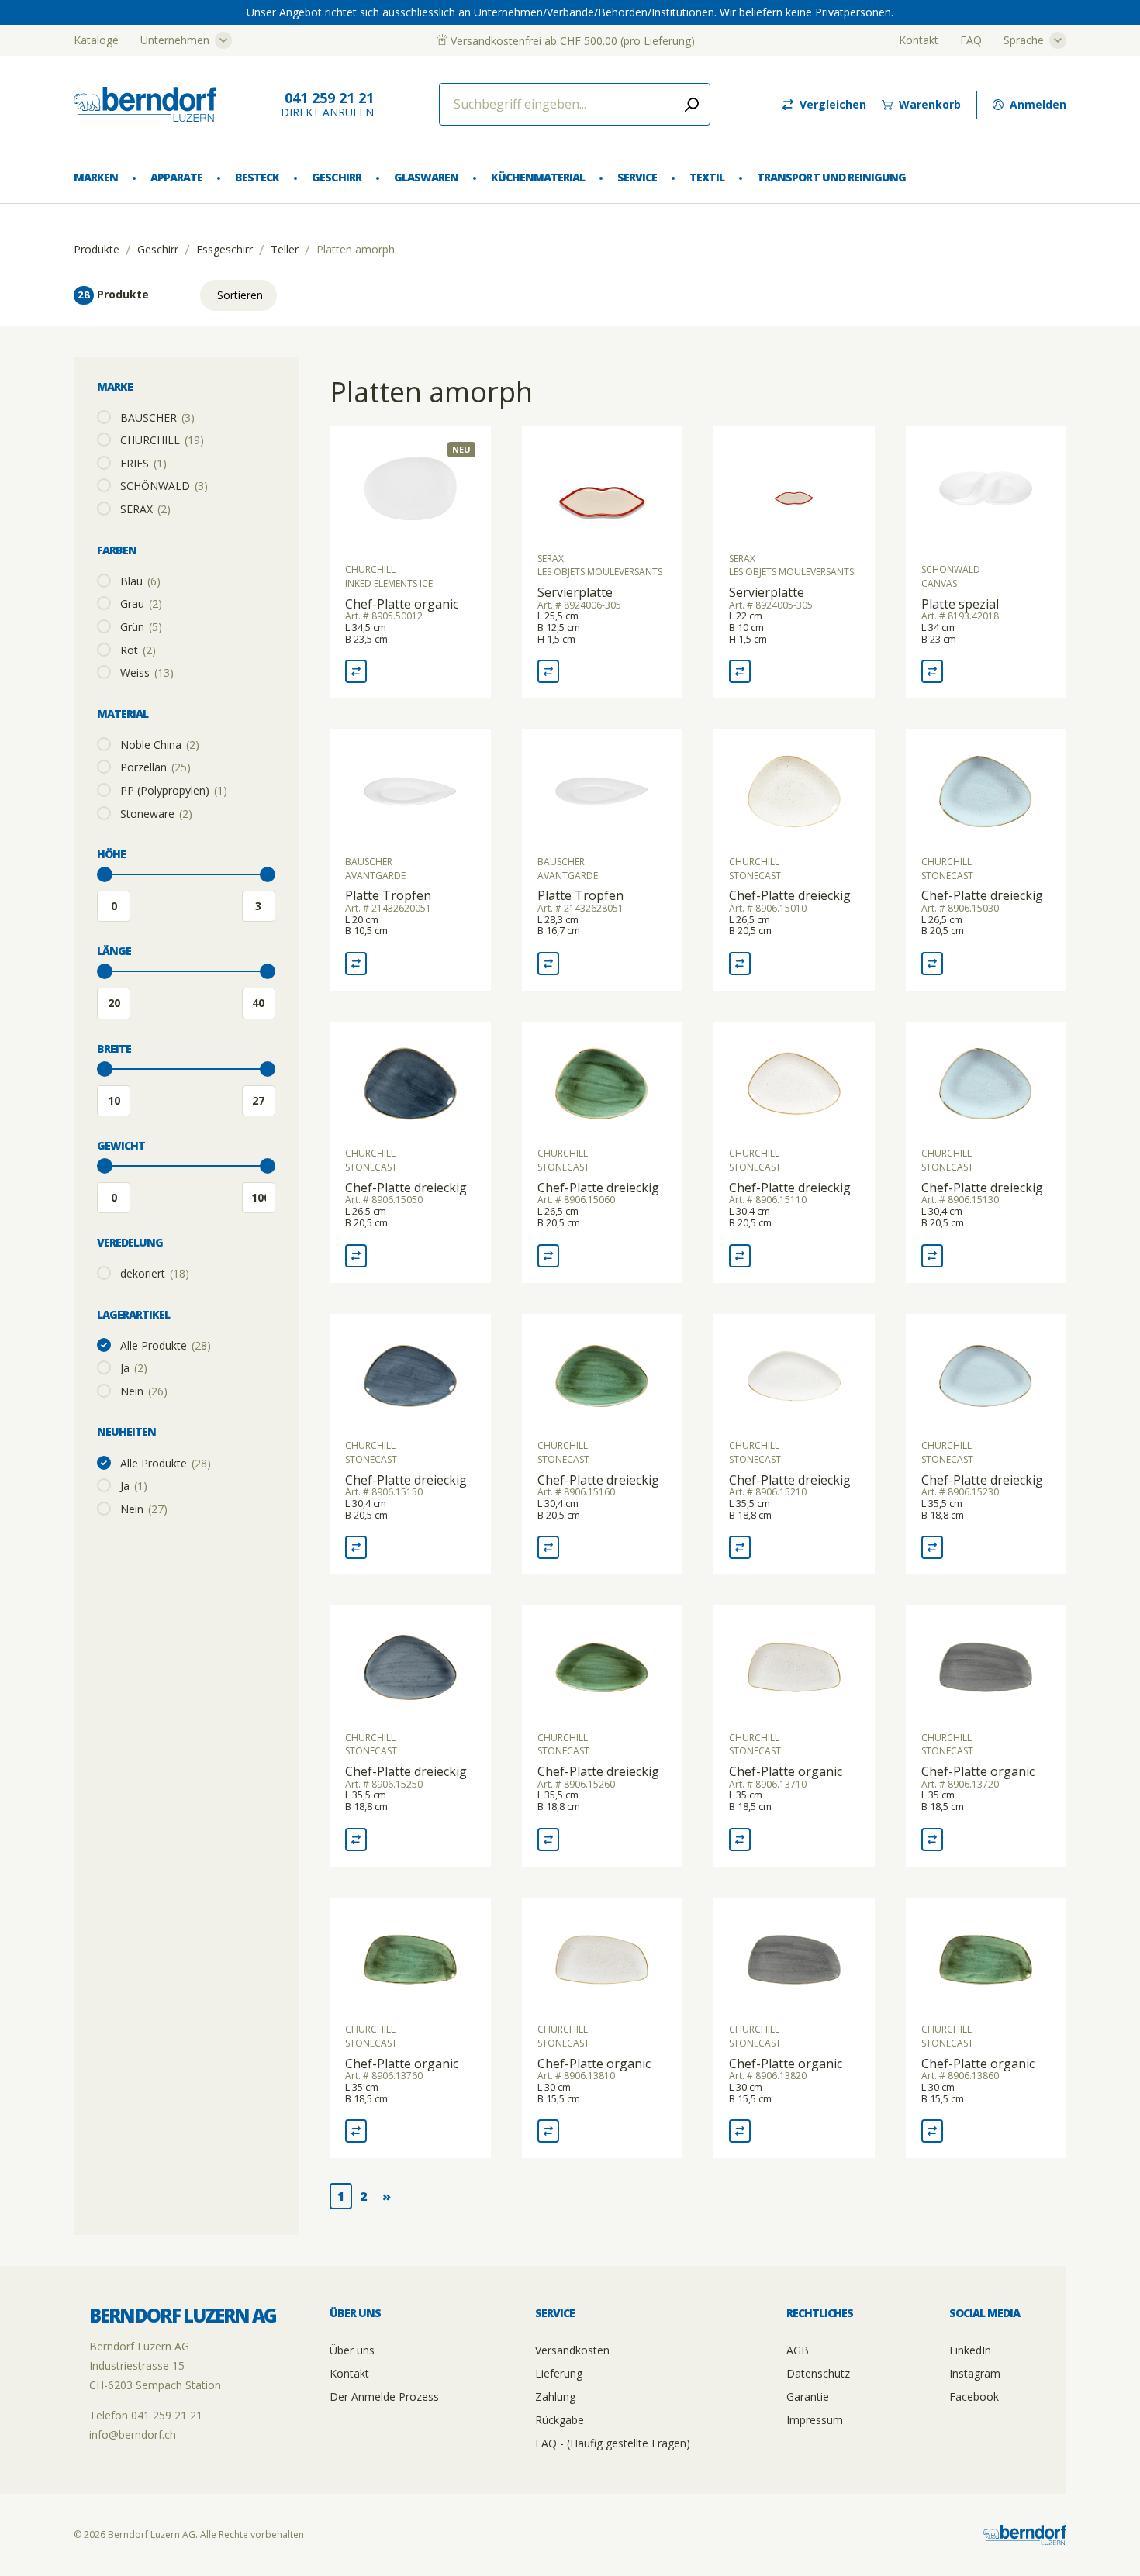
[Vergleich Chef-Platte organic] (356, 671)
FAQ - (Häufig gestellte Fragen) (613, 2443)
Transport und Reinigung (831, 177)
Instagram (975, 2373)
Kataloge (96, 40)
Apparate (176, 177)
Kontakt (919, 40)
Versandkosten (572, 2350)
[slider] (105, 874)
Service (637, 177)
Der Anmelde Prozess (384, 2397)
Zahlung (555, 2397)
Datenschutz (818, 2373)
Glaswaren (426, 177)
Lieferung (559, 2373)
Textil (707, 177)
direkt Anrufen (327, 104)
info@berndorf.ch (133, 2435)
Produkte (97, 250)
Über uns (352, 2350)
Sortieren (240, 295)
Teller (285, 250)
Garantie (808, 2397)
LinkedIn (970, 2350)
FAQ (971, 40)
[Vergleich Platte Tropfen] (356, 964)
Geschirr (336, 177)
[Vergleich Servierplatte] (548, 671)
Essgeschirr (225, 250)
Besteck (257, 177)
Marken (96, 177)
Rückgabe (560, 2420)
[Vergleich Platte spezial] (932, 671)
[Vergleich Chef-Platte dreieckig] (740, 964)
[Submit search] (692, 104)
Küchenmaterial (538, 177)
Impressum (815, 2420)
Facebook (974, 2397)
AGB (798, 2350)
